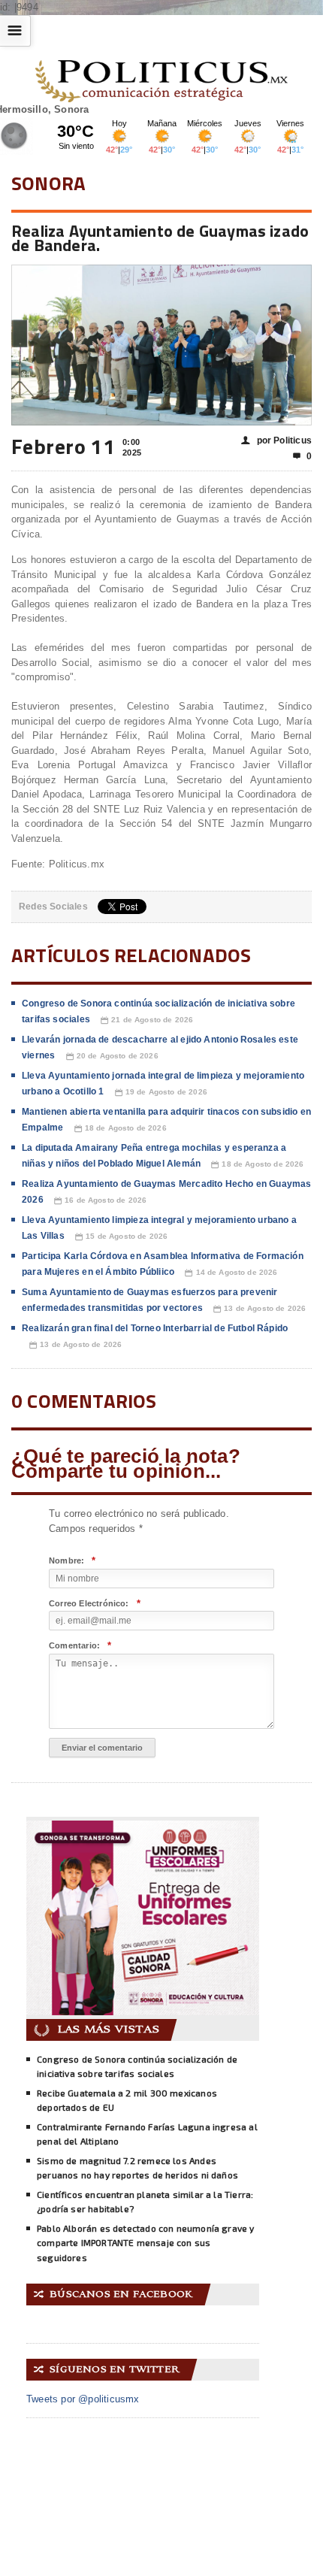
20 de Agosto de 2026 (112, 1056)
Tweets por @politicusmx (83, 2399)
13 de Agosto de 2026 (260, 1309)
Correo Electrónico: (95, 1604)
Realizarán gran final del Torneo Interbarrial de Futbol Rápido (155, 1328)
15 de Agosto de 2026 (121, 1237)
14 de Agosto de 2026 (231, 1273)
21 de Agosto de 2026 (147, 1020)
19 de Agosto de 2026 (161, 1092)
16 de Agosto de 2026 (100, 1200)
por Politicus (276, 440)
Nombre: (72, 1561)
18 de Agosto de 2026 (121, 1128)
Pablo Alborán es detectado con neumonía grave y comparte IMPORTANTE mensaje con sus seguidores (145, 2243)
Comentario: (80, 1646)
